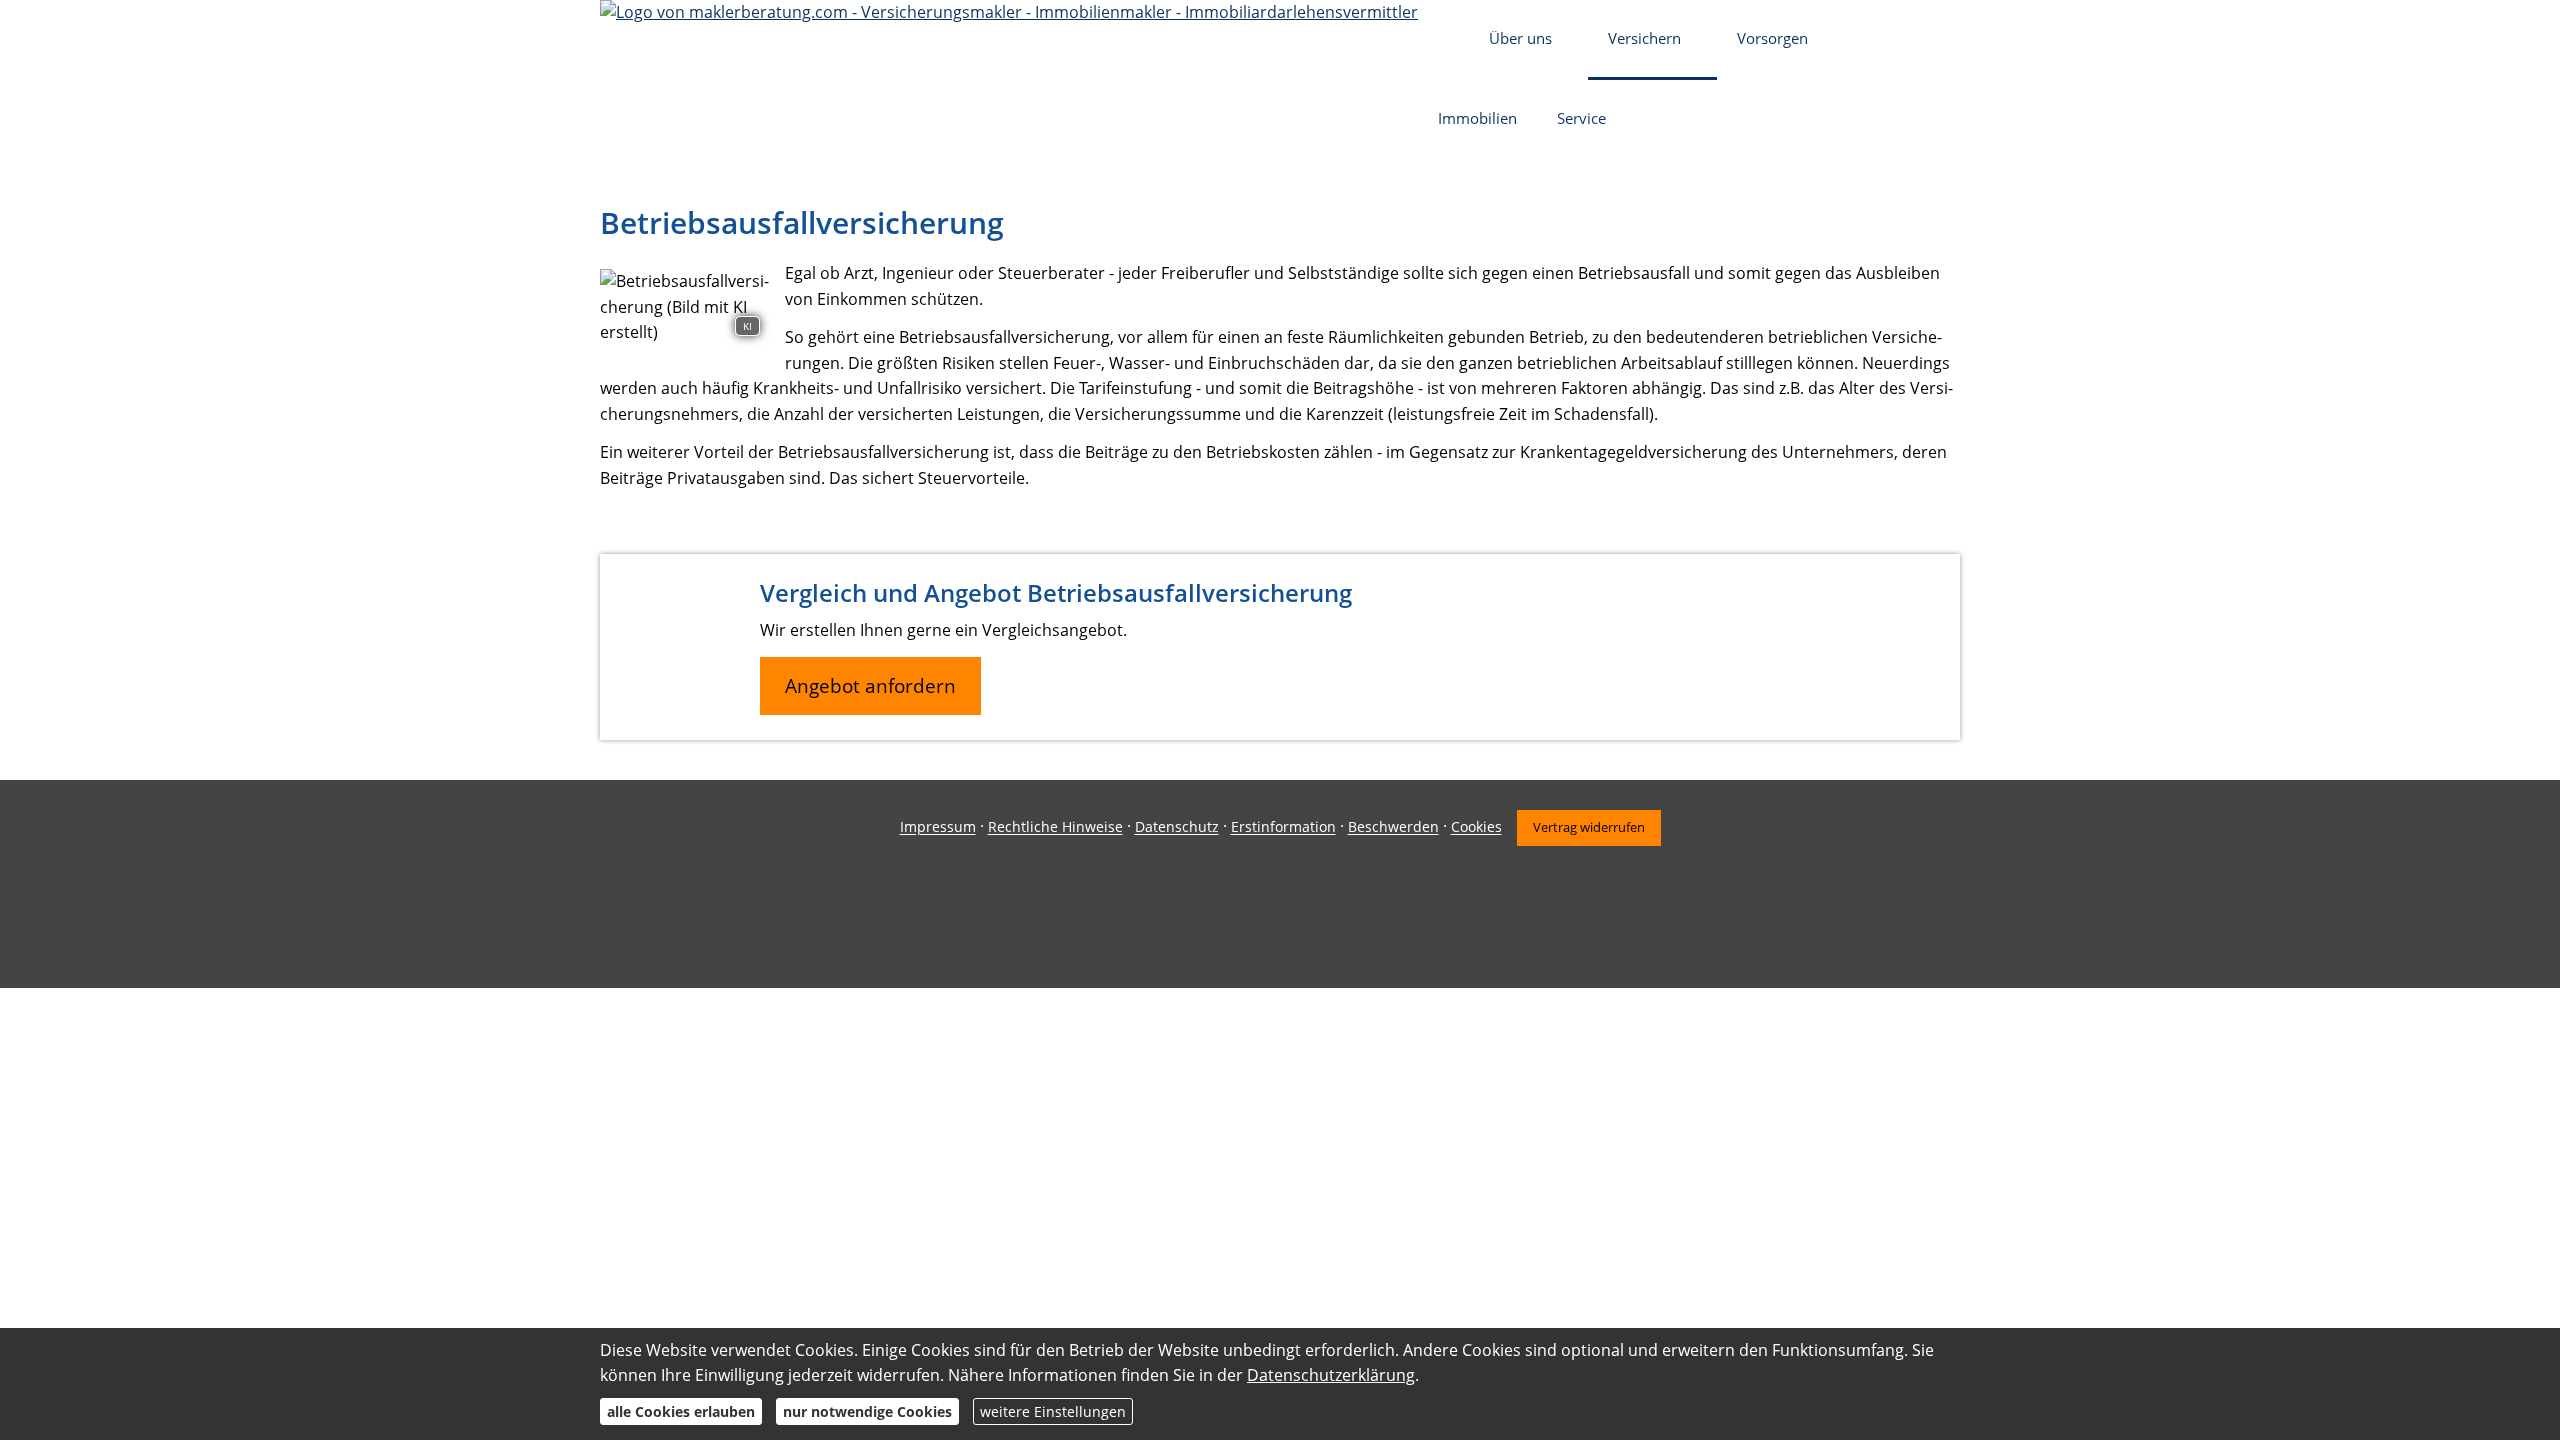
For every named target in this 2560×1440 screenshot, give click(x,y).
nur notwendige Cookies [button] (867, 1411)
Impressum (938, 827)
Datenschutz (1177, 827)
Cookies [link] (1476, 827)
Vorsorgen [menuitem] (1772, 38)
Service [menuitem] (1581, 118)
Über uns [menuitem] (1520, 38)
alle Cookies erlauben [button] (681, 1411)
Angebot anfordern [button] (870, 686)
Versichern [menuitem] (1644, 38)
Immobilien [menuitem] (1477, 118)
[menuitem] (1443, 40)
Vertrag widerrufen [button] (1589, 827)
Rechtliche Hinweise (1055, 827)
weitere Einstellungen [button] (1053, 1411)
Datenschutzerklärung (1331, 1375)
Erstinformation (1283, 827)
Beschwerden (1393, 827)
